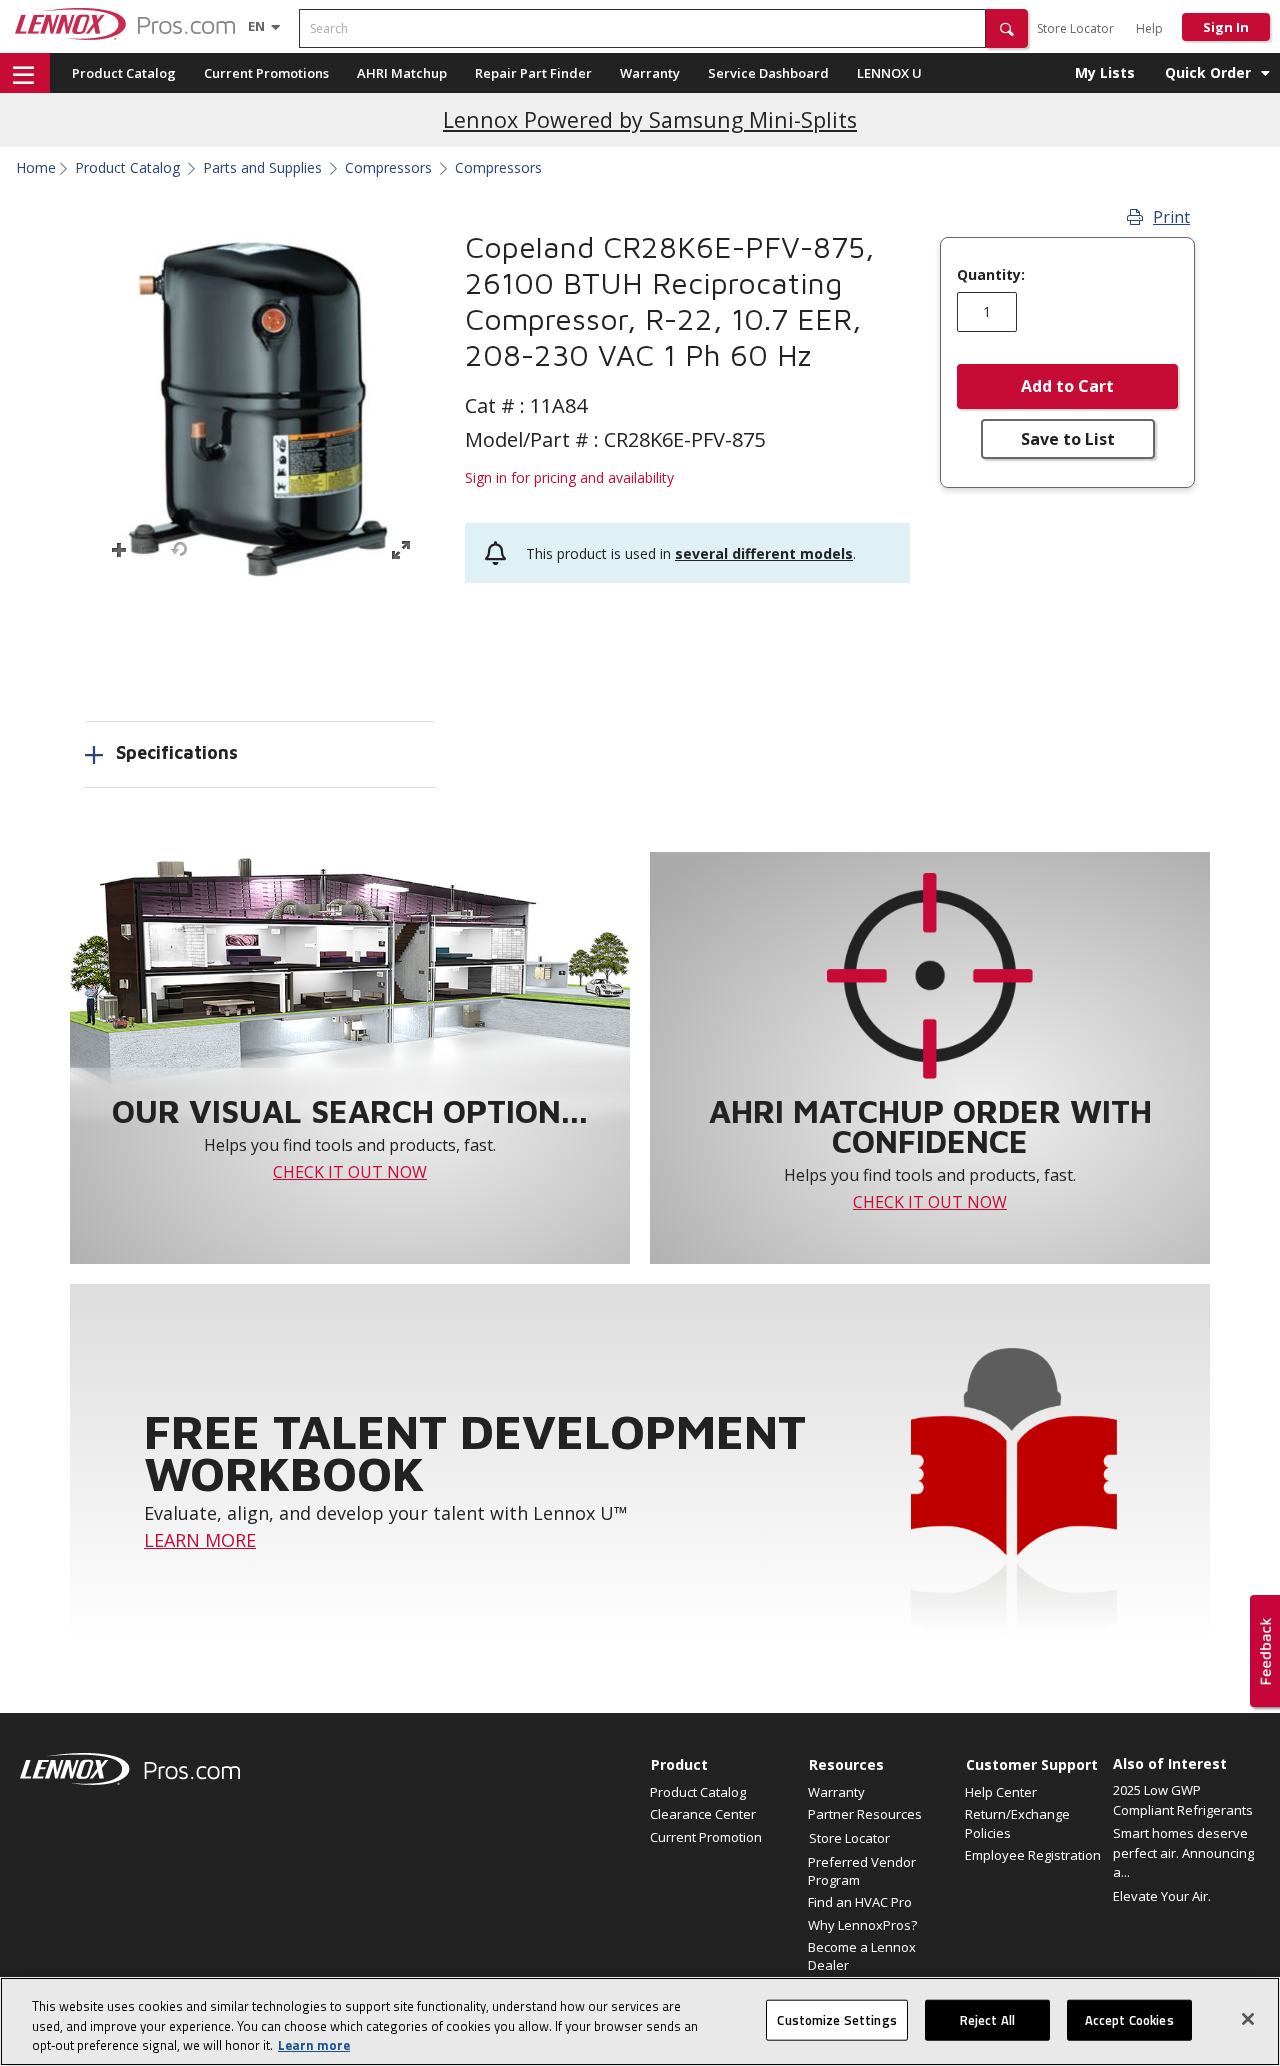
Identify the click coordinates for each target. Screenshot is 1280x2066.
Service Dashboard (768, 73)
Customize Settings (836, 2019)
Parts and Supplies (262, 168)
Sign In (1226, 27)
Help (1149, 28)
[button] (1007, 28)
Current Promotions (266, 73)
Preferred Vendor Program (862, 1871)
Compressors (388, 168)
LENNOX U (889, 73)
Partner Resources (865, 1814)
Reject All (987, 2019)
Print (1171, 217)
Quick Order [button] (1208, 72)
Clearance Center (703, 1814)
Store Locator (1075, 28)
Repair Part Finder (533, 73)
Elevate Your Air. (1162, 1896)
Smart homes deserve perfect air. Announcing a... (1183, 1852)
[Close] (1248, 2019)
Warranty (650, 73)
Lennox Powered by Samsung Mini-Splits (650, 119)
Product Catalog (124, 73)
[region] (640, 2021)
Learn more (314, 2045)
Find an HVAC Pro (860, 1902)
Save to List (1068, 439)
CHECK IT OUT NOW (350, 1172)
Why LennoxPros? (862, 1925)
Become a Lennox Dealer (862, 1956)
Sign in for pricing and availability (569, 477)
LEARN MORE (200, 1540)
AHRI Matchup (402, 73)
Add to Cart (1067, 386)
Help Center (1001, 1792)
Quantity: (991, 275)
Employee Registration (1033, 1855)
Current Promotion (706, 1837)
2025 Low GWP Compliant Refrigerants (1183, 1800)
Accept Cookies (1129, 2019)
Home (36, 168)
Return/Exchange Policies (1017, 1823)
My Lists (1105, 72)
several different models (764, 553)
